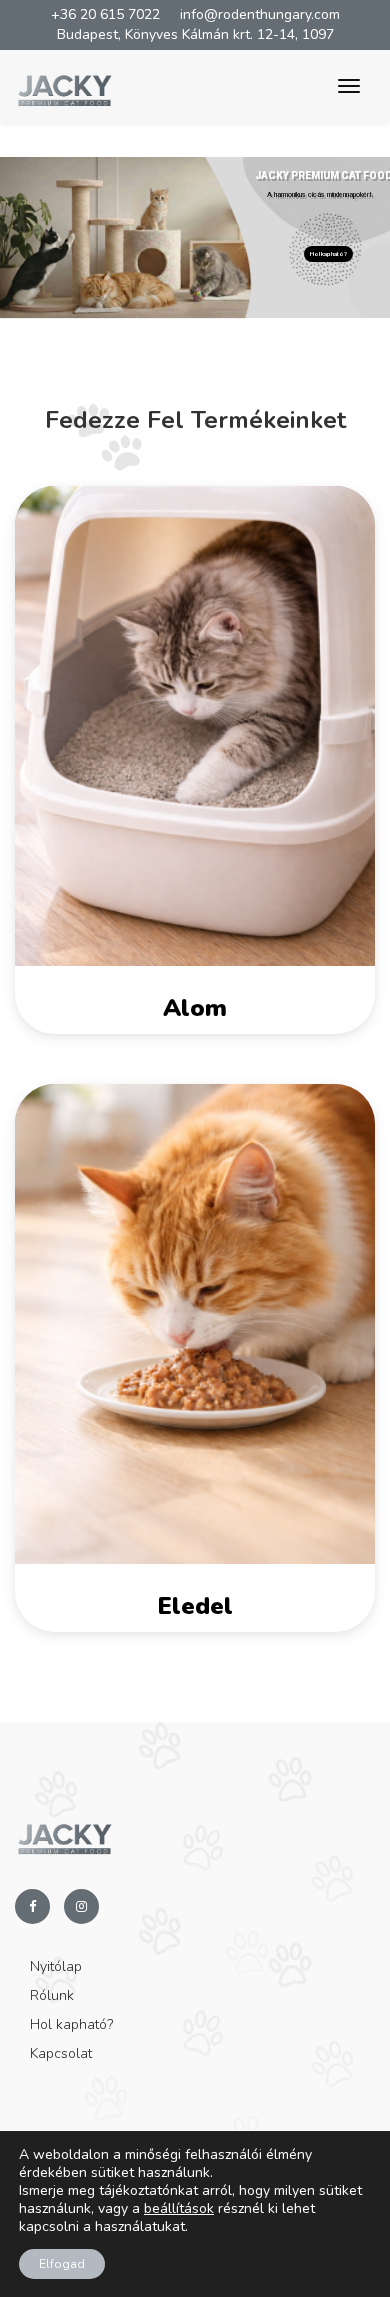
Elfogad (62, 2264)
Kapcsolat (61, 2053)
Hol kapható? (328, 253)
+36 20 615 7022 (105, 14)
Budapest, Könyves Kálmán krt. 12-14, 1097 (195, 34)
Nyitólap (56, 1966)
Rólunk (52, 1995)
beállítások (179, 2209)
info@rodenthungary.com (260, 14)
